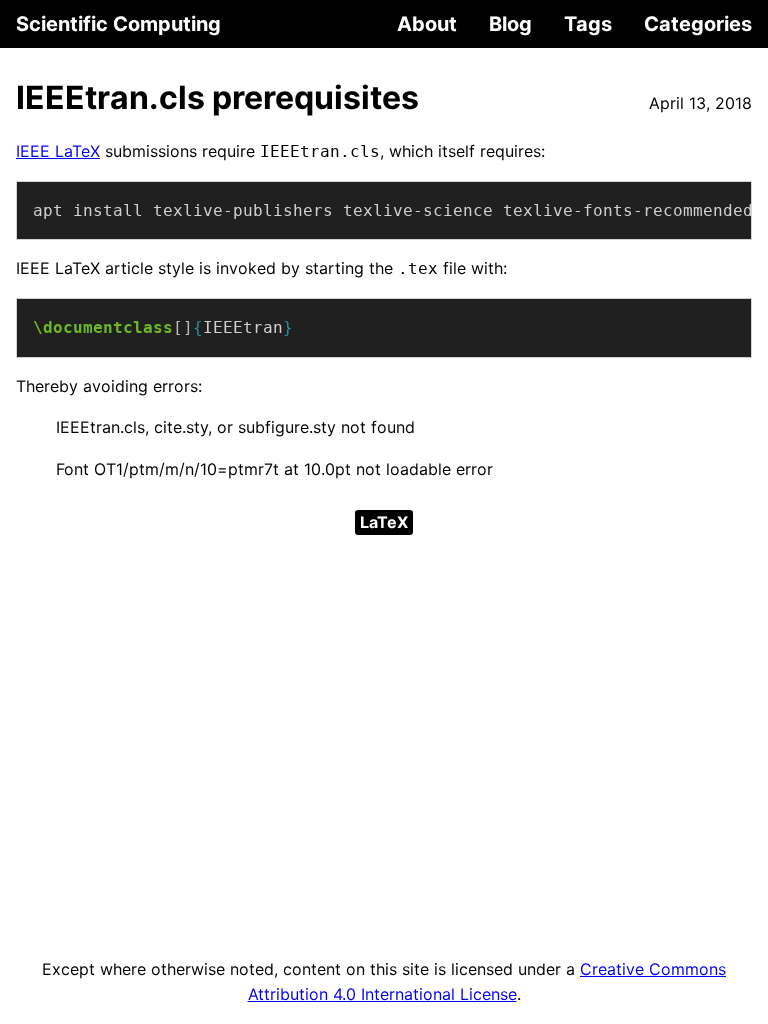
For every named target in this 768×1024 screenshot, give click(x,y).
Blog (510, 24)
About (427, 24)
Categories (698, 24)
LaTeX (384, 522)
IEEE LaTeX (58, 151)
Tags (588, 24)
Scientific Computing (118, 24)
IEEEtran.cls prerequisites (217, 97)
